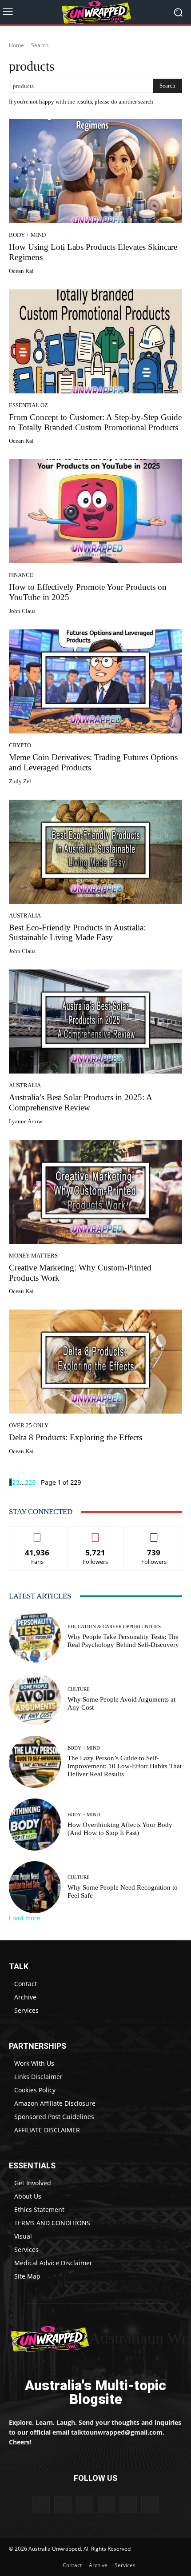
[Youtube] (150, 2505)
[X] (128, 2505)
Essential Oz (28, 405)
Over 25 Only (29, 1425)
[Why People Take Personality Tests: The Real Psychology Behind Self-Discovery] (35, 1637)
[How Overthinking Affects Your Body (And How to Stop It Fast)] (35, 1825)
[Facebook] (41, 2505)
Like (38, 1533)
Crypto (20, 745)
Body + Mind (27, 235)
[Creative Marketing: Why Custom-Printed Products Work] (95, 1192)
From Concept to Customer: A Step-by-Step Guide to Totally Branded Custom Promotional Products (95, 422)
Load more (24, 1918)
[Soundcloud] (106, 2505)
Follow (96, 1533)
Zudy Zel (20, 781)
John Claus (22, 611)
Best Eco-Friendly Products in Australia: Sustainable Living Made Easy (77, 933)
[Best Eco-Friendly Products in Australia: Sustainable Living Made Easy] (95, 852)
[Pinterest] (85, 2505)
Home (16, 45)
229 (30, 1482)
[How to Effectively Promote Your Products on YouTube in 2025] (95, 511)
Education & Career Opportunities (114, 1627)
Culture (79, 1689)
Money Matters (33, 1256)
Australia (25, 915)
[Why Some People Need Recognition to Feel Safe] (35, 1887)
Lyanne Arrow (26, 1121)
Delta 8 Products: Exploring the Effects (76, 1437)
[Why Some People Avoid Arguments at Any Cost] (35, 1699)
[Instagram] (63, 2505)
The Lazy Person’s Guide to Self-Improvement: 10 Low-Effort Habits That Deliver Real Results (125, 1766)
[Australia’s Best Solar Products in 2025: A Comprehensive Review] (95, 1022)
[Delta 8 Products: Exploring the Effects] (95, 1362)
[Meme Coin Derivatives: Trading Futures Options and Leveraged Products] (95, 681)
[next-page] (38, 1482)
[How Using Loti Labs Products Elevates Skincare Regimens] (95, 171)
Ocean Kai (21, 271)
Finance (21, 575)
